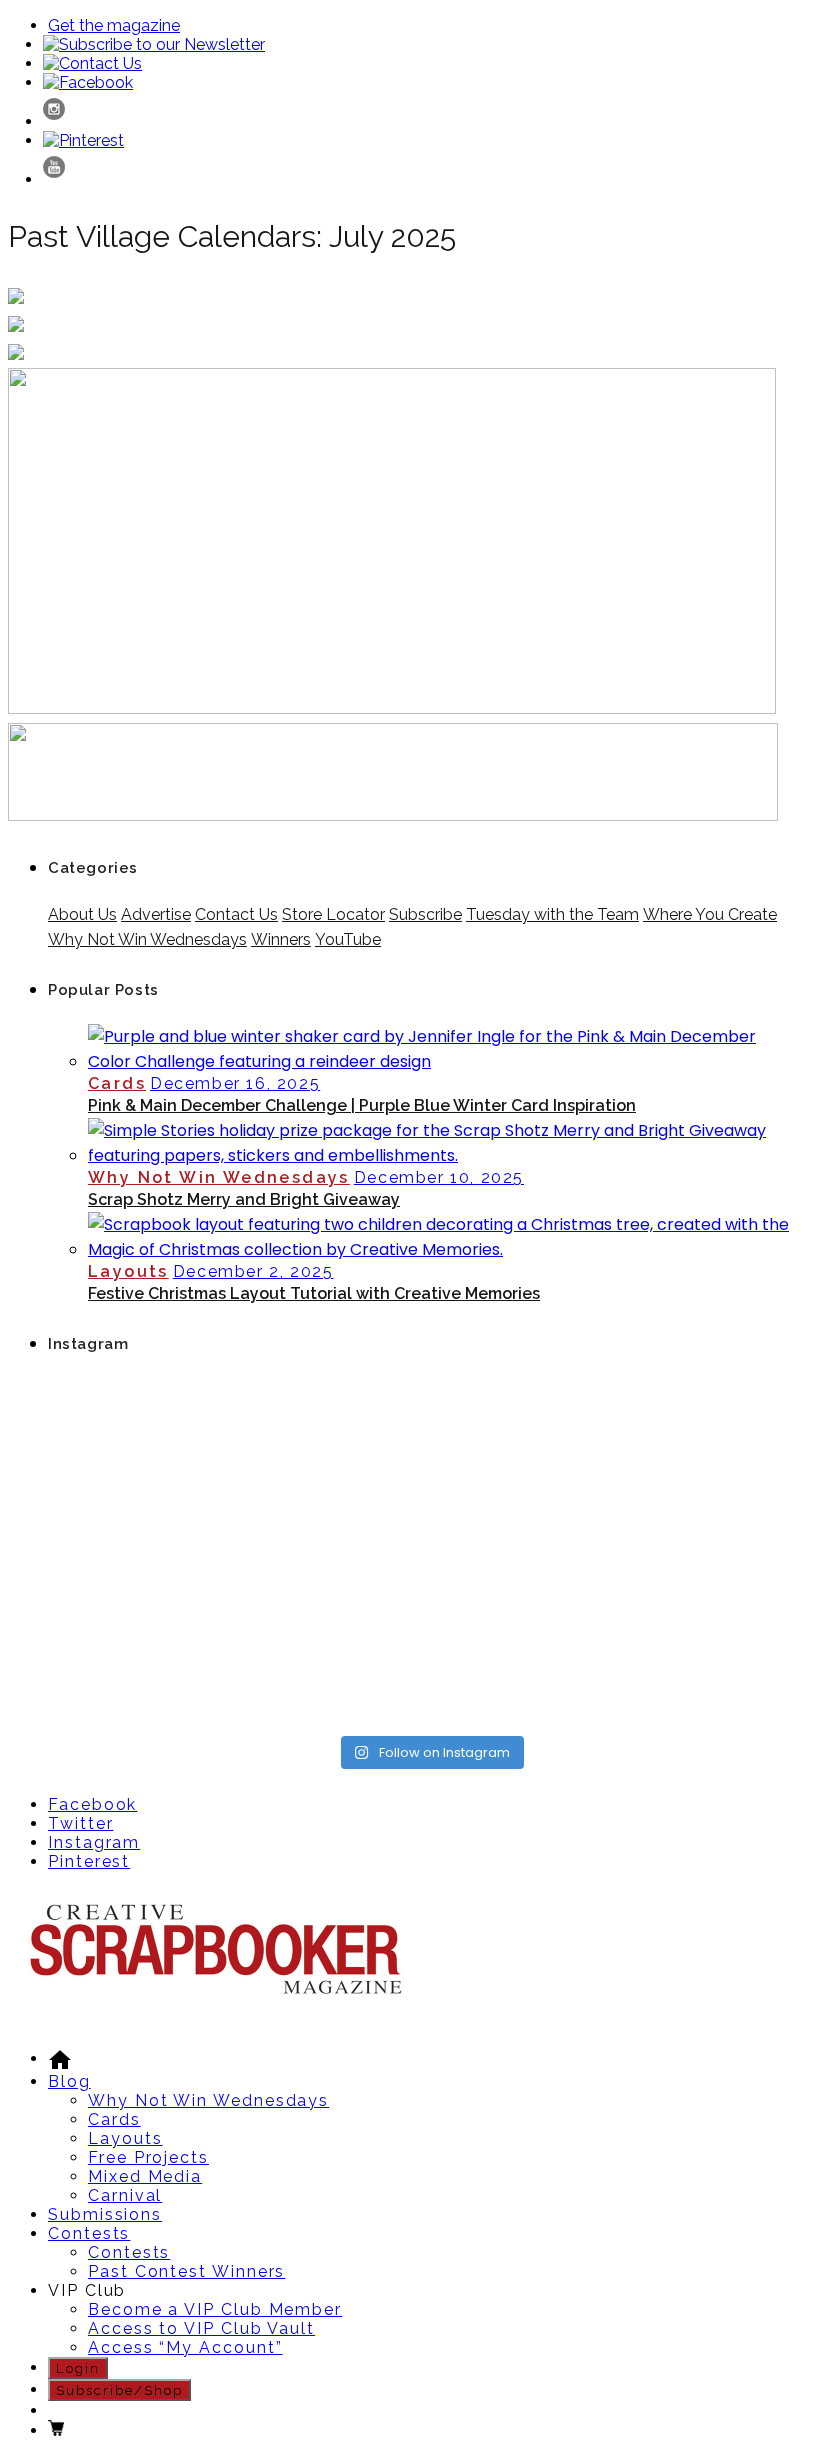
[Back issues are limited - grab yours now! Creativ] (527, 1667)
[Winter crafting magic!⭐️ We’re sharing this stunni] (334, 1667)
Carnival (125, 2195)
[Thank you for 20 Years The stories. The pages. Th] (140, 1554)
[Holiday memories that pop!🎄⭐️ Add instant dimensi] (527, 1441)
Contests (89, 2233)
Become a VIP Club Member (215, 2309)
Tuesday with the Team (552, 914)
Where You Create (710, 914)
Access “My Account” (185, 2347)
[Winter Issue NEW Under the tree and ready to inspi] (721, 1441)
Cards (117, 1083)
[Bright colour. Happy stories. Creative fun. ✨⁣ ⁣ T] (140, 1441)
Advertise (156, 914)
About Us (82, 914)
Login (78, 2368)
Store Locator (333, 914)
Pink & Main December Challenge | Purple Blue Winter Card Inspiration (362, 1105)
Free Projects (148, 2157)
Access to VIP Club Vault (201, 2328)
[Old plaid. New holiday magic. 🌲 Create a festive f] (140, 1667)
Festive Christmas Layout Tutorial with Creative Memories (314, 1293)
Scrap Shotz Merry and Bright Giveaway (244, 1199)
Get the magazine (114, 25)
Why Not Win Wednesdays (147, 939)
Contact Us (236, 914)
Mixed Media (145, 2176)
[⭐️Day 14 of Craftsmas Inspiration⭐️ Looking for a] (334, 1554)
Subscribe (425, 914)
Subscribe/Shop (119, 2390)
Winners (281, 939)
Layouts (128, 1271)
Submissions (105, 2214)
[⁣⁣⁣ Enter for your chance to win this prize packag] (721, 1667)
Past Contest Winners (186, 2271)
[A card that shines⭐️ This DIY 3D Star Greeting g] (527, 1554)
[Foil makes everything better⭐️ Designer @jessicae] (721, 1554)
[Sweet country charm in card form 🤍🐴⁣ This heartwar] (334, 1441)
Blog (69, 2081)
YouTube (348, 939)
